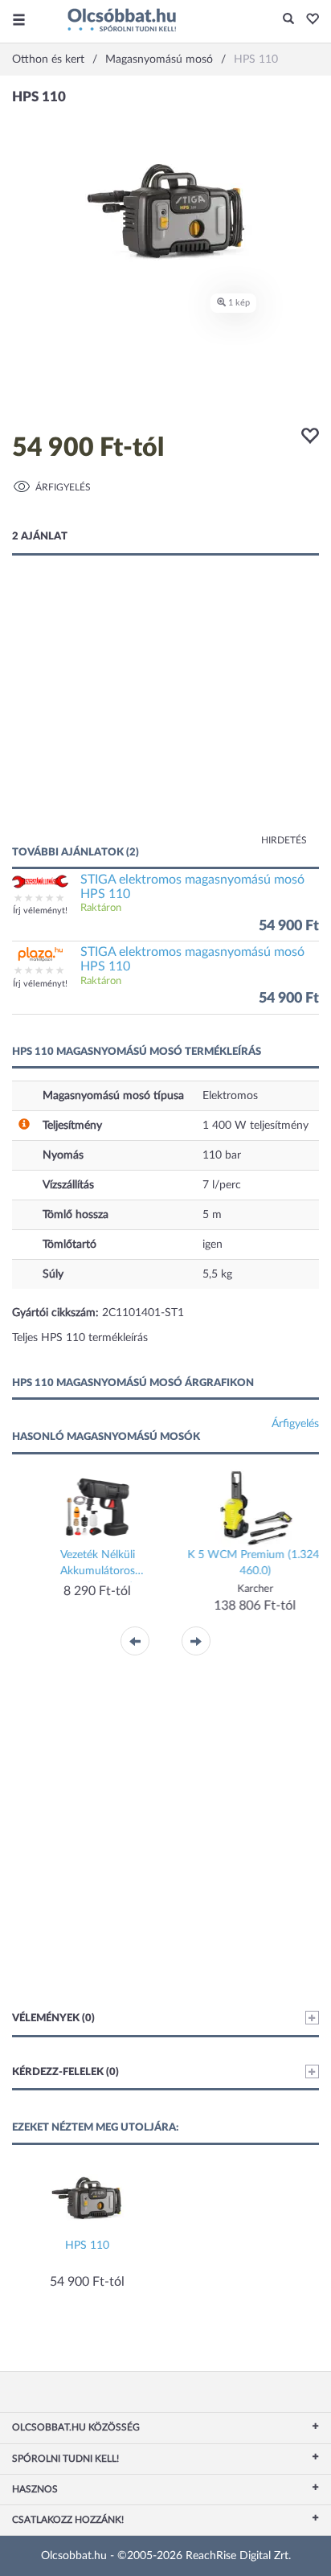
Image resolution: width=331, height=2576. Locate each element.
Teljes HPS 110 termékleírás (80, 1338)
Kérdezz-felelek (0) (65, 2072)
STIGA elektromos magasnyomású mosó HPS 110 (192, 887)
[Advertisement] (165, 716)
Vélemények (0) (53, 2018)
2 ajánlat (40, 537)
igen (212, 1245)
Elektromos (230, 1096)
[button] (308, 20)
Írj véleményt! (40, 911)
